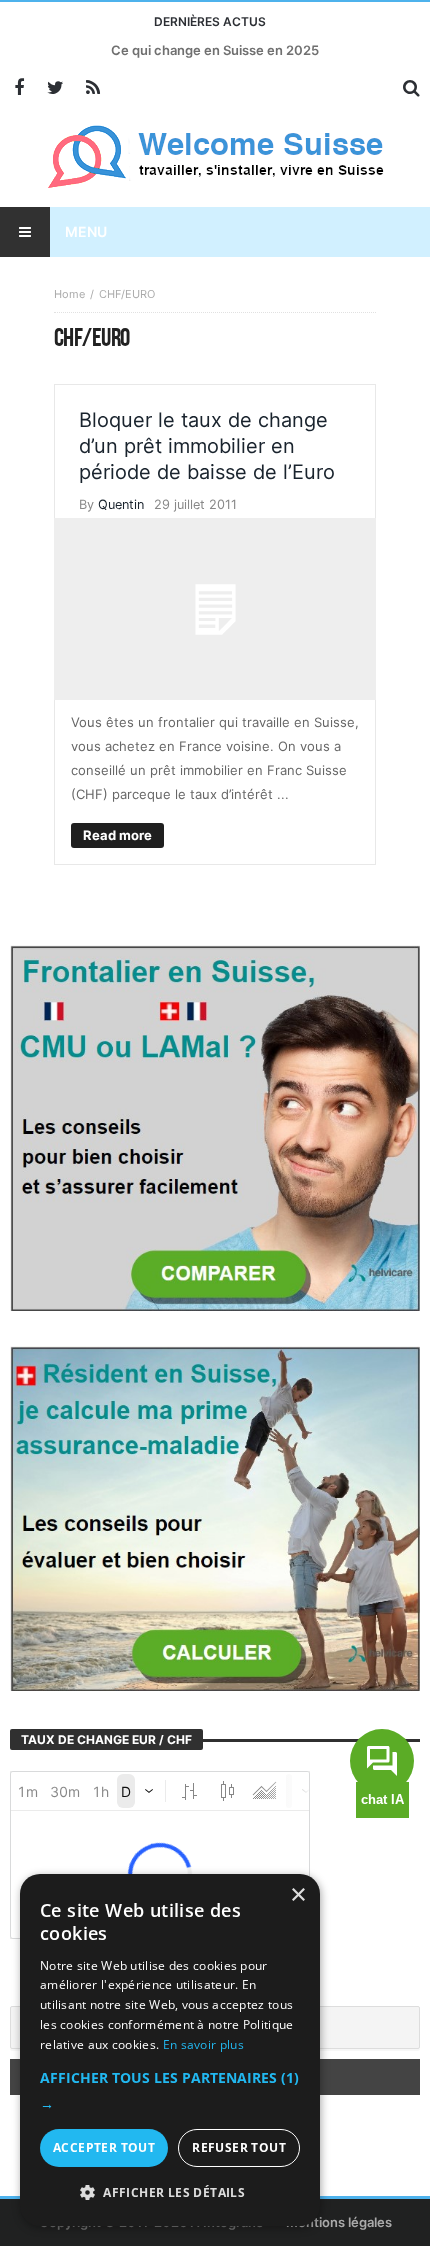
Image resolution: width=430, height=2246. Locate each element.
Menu (86, 231)
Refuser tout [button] (239, 2147)
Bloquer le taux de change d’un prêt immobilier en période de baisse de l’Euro (207, 446)
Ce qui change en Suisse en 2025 (215, 50)
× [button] (297, 1895)
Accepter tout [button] (104, 2147)
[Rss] (92, 88)
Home (69, 294)
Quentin (121, 504)
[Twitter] (55, 88)
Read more (117, 835)
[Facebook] (18, 88)
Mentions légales (339, 2222)
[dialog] (170, 2050)
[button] (170, 2091)
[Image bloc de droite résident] (215, 1517)
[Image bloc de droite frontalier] (215, 1127)
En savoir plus (203, 2044)
